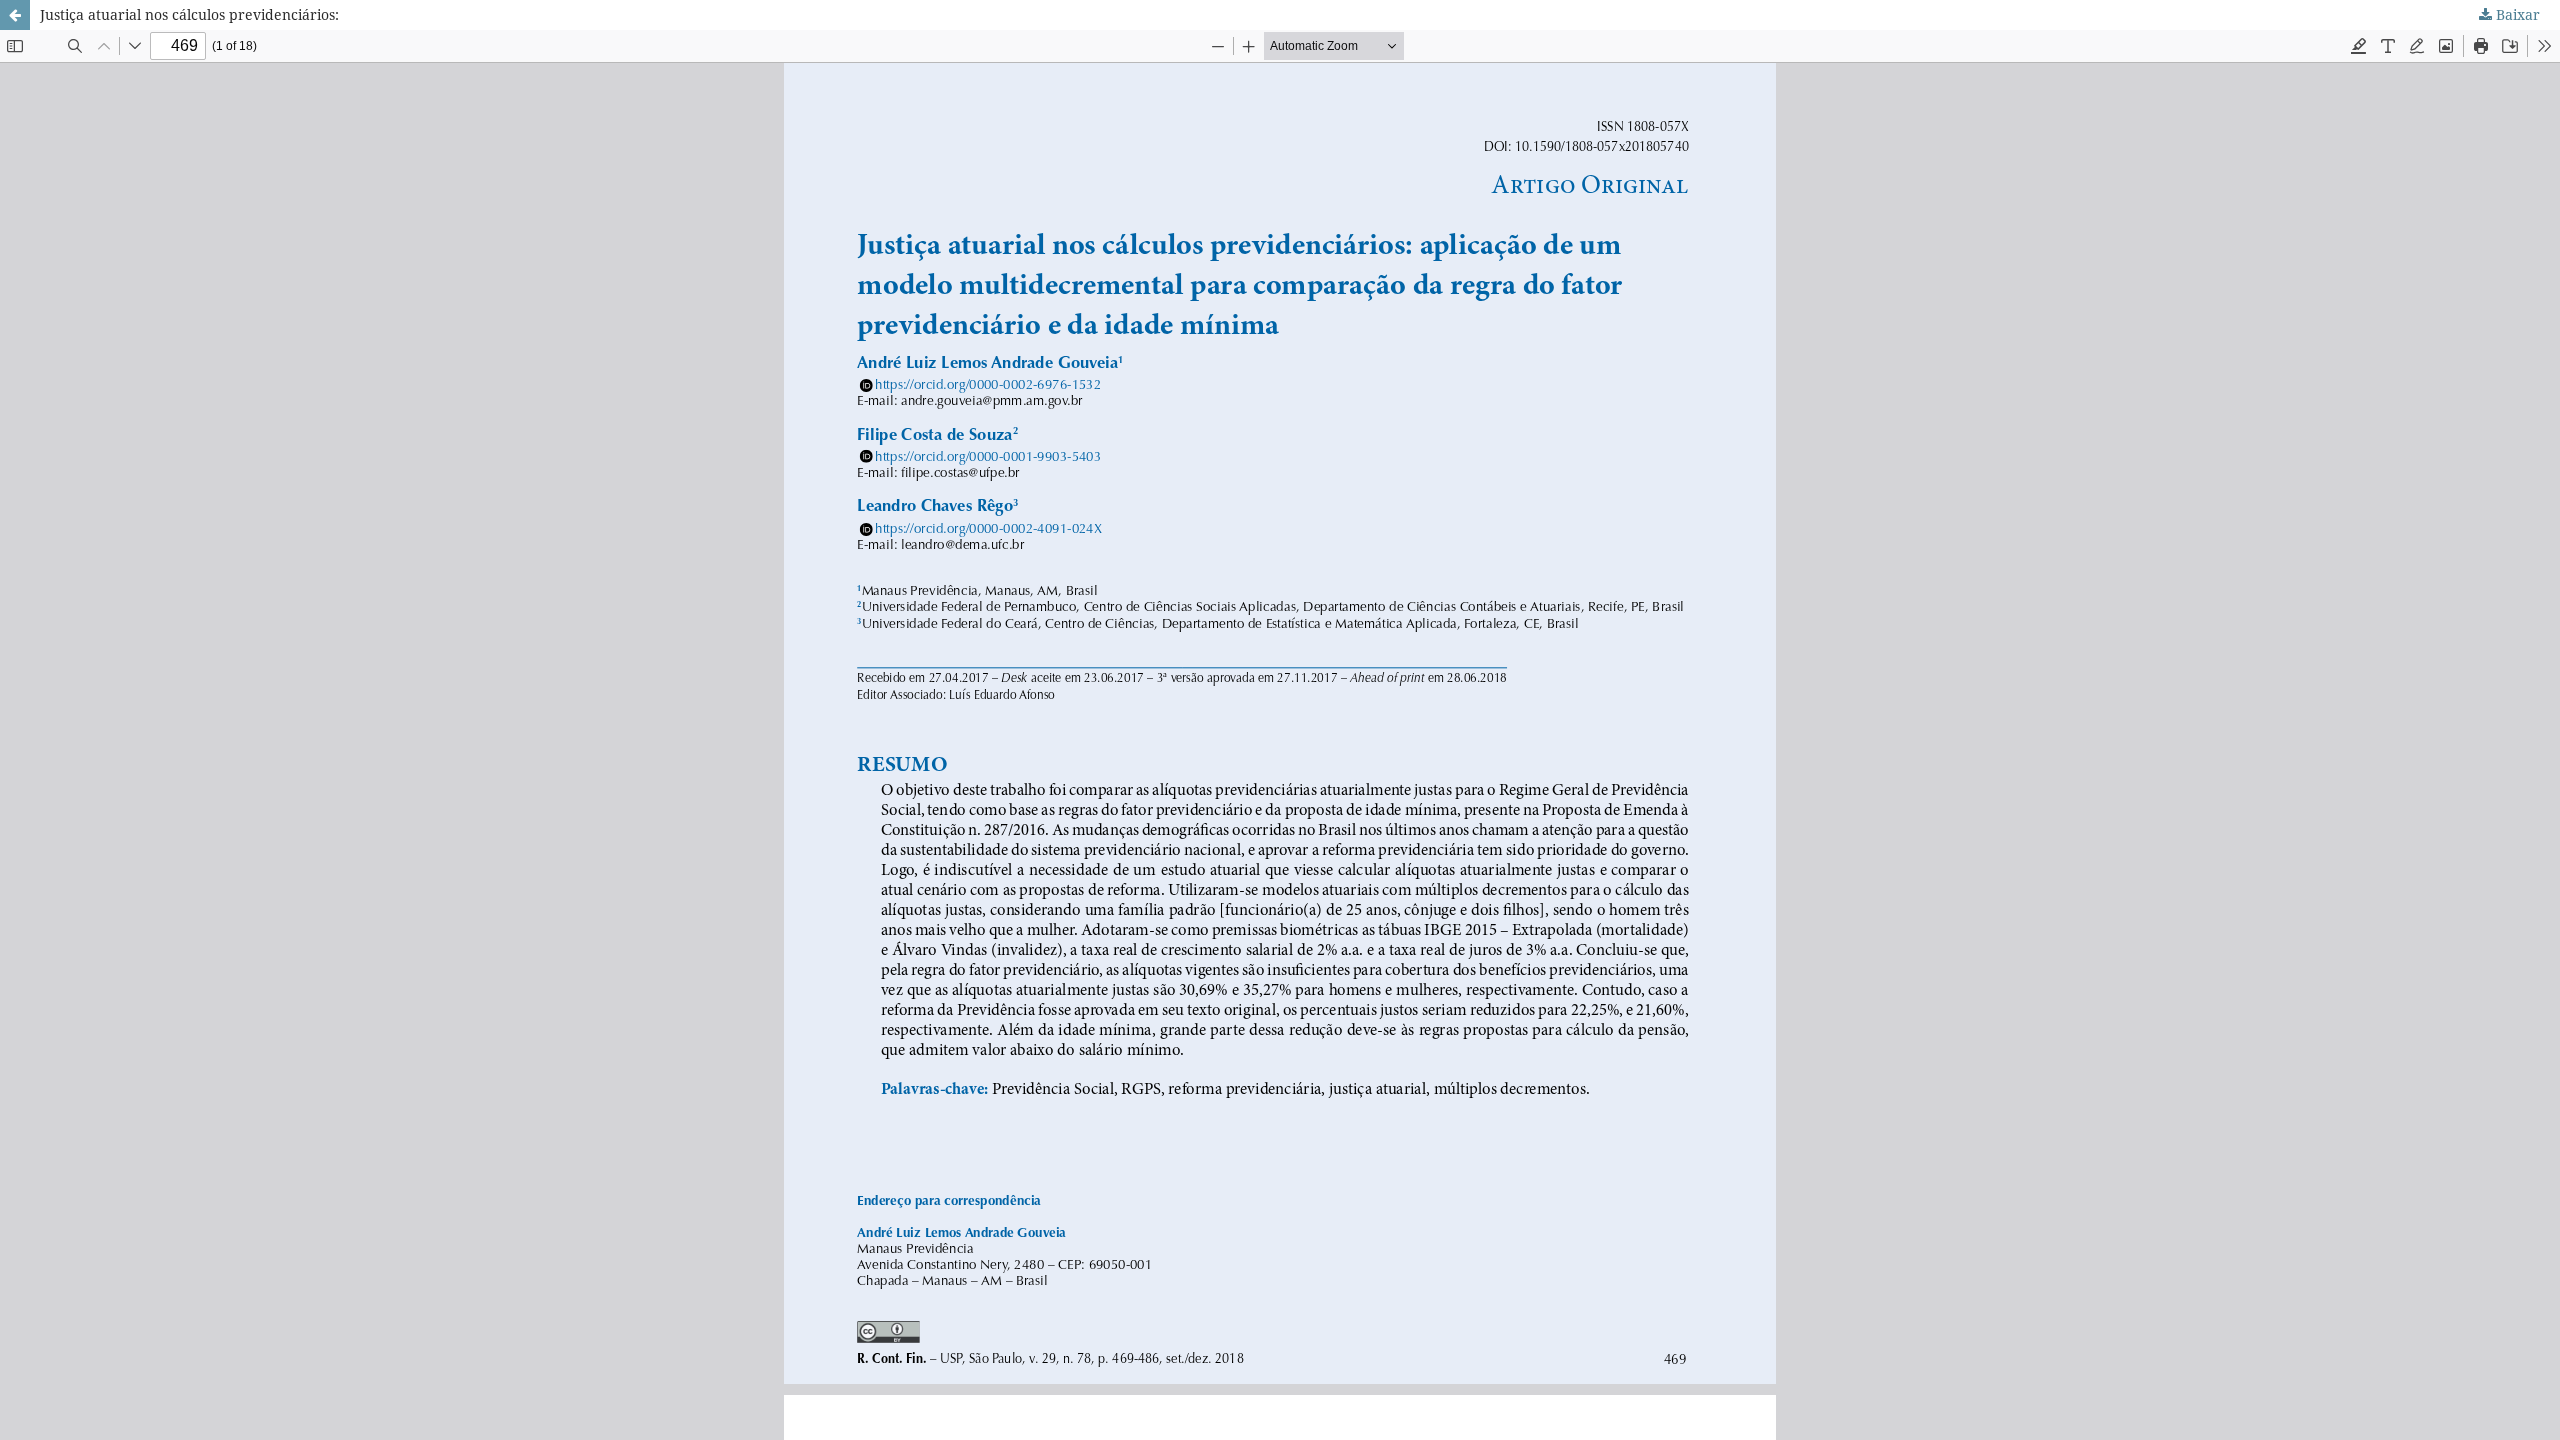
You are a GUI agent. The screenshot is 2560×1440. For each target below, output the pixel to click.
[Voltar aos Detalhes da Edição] (15, 15)
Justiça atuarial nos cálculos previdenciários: (189, 14)
